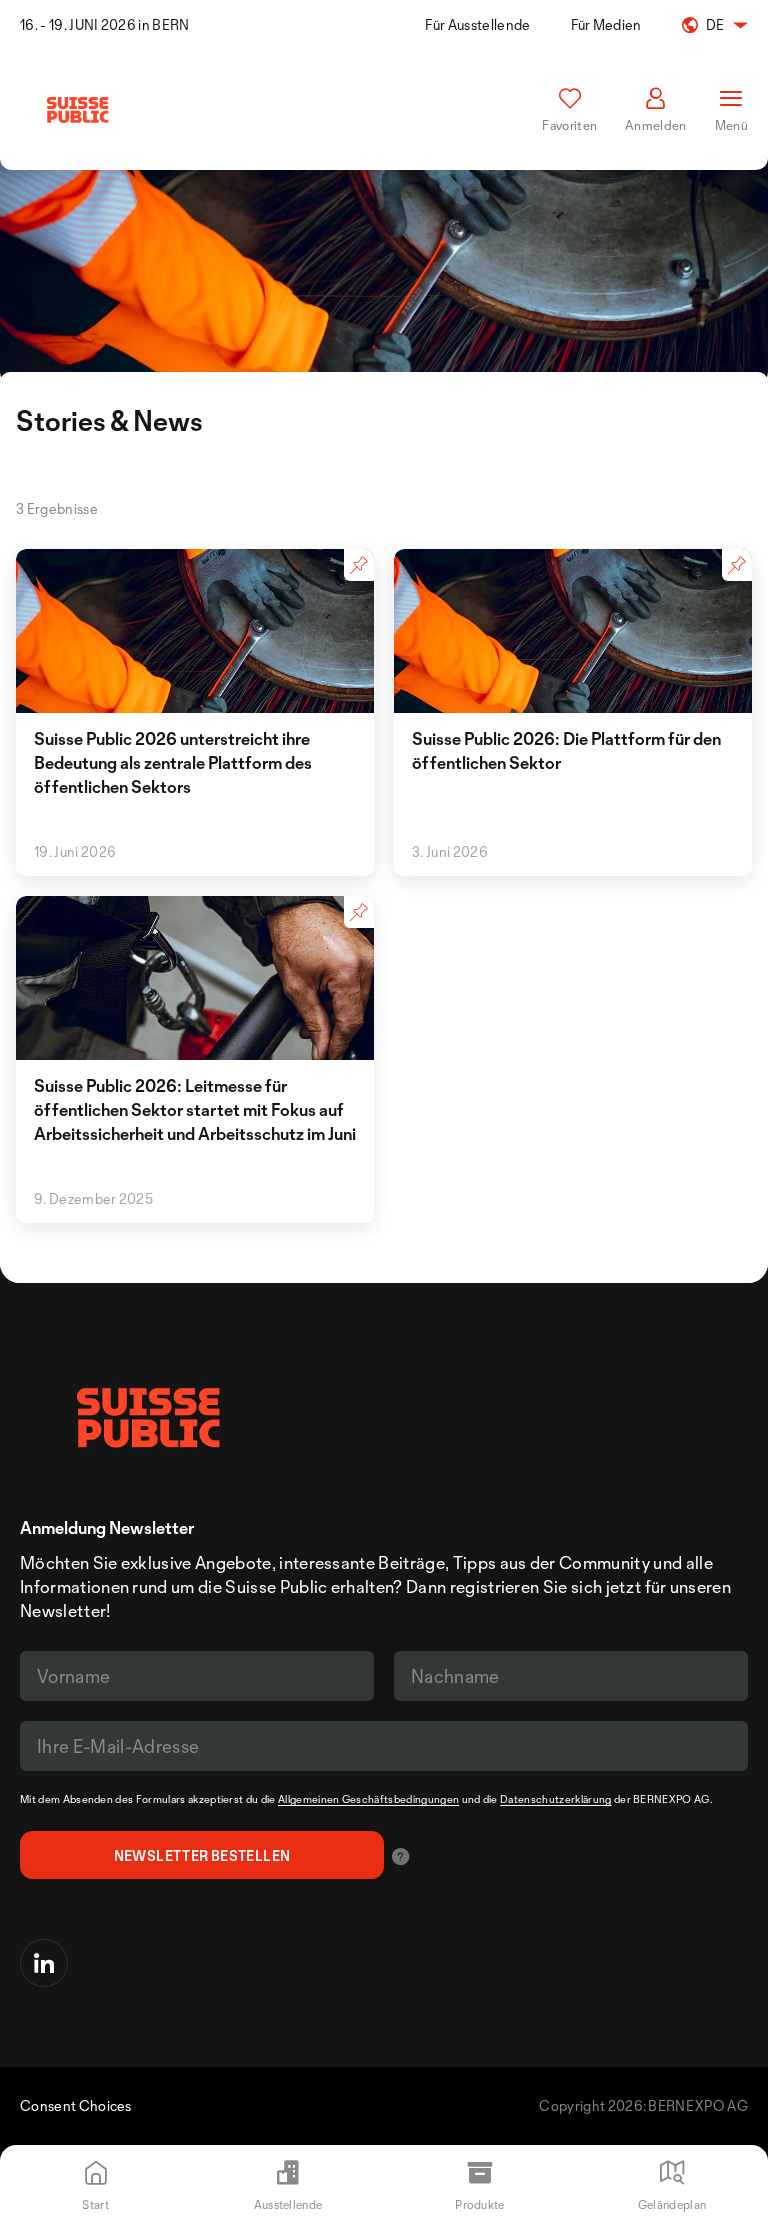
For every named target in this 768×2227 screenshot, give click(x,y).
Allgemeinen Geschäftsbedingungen (368, 1799)
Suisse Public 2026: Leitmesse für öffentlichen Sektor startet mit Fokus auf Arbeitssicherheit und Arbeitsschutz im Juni (195, 1109)
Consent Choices (76, 2105)
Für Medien (606, 24)
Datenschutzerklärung (555, 1799)
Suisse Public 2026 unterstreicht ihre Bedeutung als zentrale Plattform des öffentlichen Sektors (173, 762)
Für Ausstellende (477, 24)
